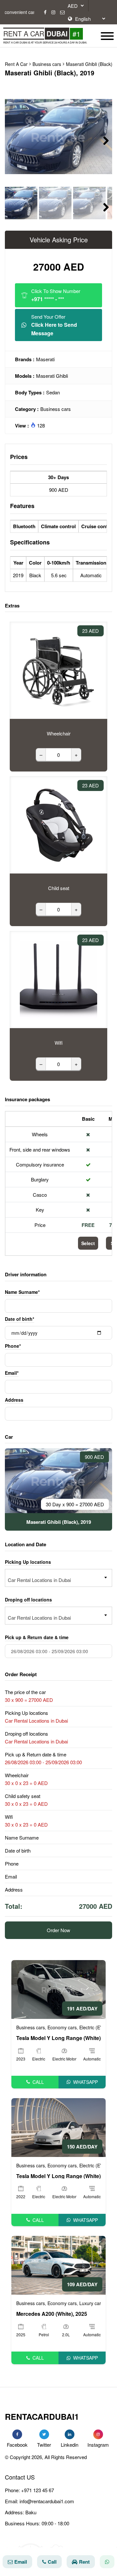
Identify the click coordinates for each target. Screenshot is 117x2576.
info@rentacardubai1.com (47, 2501)
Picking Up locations (28, 1562)
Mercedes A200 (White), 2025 (52, 2314)
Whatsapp (85, 2082)
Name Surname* (22, 1292)
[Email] (62, 12)
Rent (84, 2562)
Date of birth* (19, 1319)
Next (102, 140)
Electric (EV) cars (97, 2027)
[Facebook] (45, 12)
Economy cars (62, 2027)
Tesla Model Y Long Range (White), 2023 (58, 2038)
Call (38, 2082)
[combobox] (58, 1578)
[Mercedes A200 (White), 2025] (58, 2265)
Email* (12, 1373)
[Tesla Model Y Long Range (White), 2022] (58, 2127)
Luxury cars (91, 2303)
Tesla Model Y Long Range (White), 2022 (58, 2176)
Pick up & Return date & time (37, 1637)
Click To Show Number (56, 295)
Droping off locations (28, 1600)
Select (88, 1243)
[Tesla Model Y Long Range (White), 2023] (58, 1989)
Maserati (45, 359)
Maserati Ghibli (52, 376)
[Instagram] (53, 12)
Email (21, 2562)
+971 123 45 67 (38, 2490)
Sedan (53, 392)
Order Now (58, 1930)
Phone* (13, 1346)
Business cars (56, 409)
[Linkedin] (70, 2434)
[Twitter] (44, 2434)
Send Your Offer (54, 325)
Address (14, 1400)
